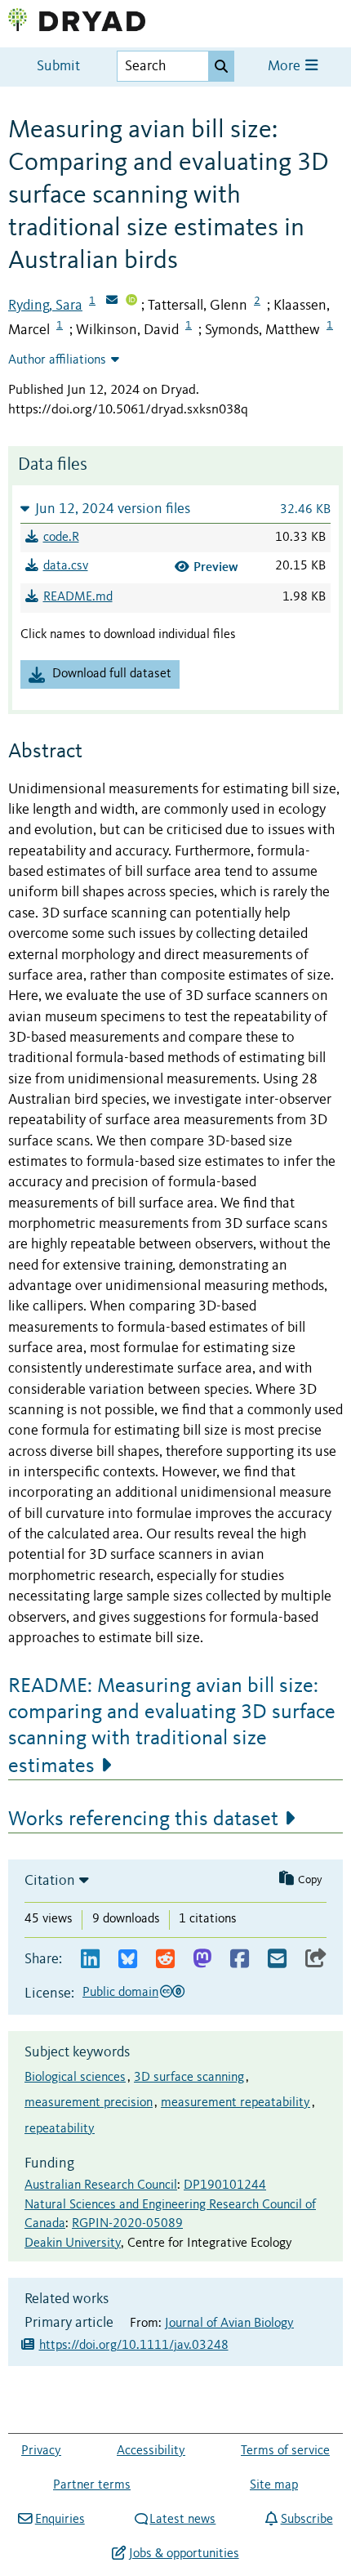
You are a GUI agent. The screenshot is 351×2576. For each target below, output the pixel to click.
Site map (274, 2485)
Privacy (41, 2451)
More (286, 67)
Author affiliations (57, 360)
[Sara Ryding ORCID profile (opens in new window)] (131, 301)
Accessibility (151, 2451)
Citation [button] (50, 1881)
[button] (175, 509)
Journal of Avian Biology (229, 2324)
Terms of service (285, 2451)
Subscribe (307, 2520)
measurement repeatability (235, 2103)
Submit (58, 67)
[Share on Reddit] (165, 1960)
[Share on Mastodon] (202, 1960)
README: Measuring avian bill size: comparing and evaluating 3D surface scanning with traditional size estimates (172, 1726)
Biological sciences (75, 2078)
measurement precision (89, 2103)
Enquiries (60, 2520)
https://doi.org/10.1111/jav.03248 (134, 2346)
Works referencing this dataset (143, 1819)
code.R (61, 538)
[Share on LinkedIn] (90, 1960)
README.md (78, 597)
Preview (216, 567)
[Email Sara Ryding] (112, 301)
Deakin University (73, 2243)
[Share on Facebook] (240, 1960)
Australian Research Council (101, 2185)
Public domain (120, 1993)
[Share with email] (277, 1960)
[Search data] (221, 66)
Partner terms (92, 2485)
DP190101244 (225, 2185)
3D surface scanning (189, 2078)
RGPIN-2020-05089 (127, 2224)
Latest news (182, 2520)
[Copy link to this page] (316, 1960)
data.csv (66, 566)
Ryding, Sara (45, 306)
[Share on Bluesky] (128, 1960)
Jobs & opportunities (184, 2554)
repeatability (60, 2129)
